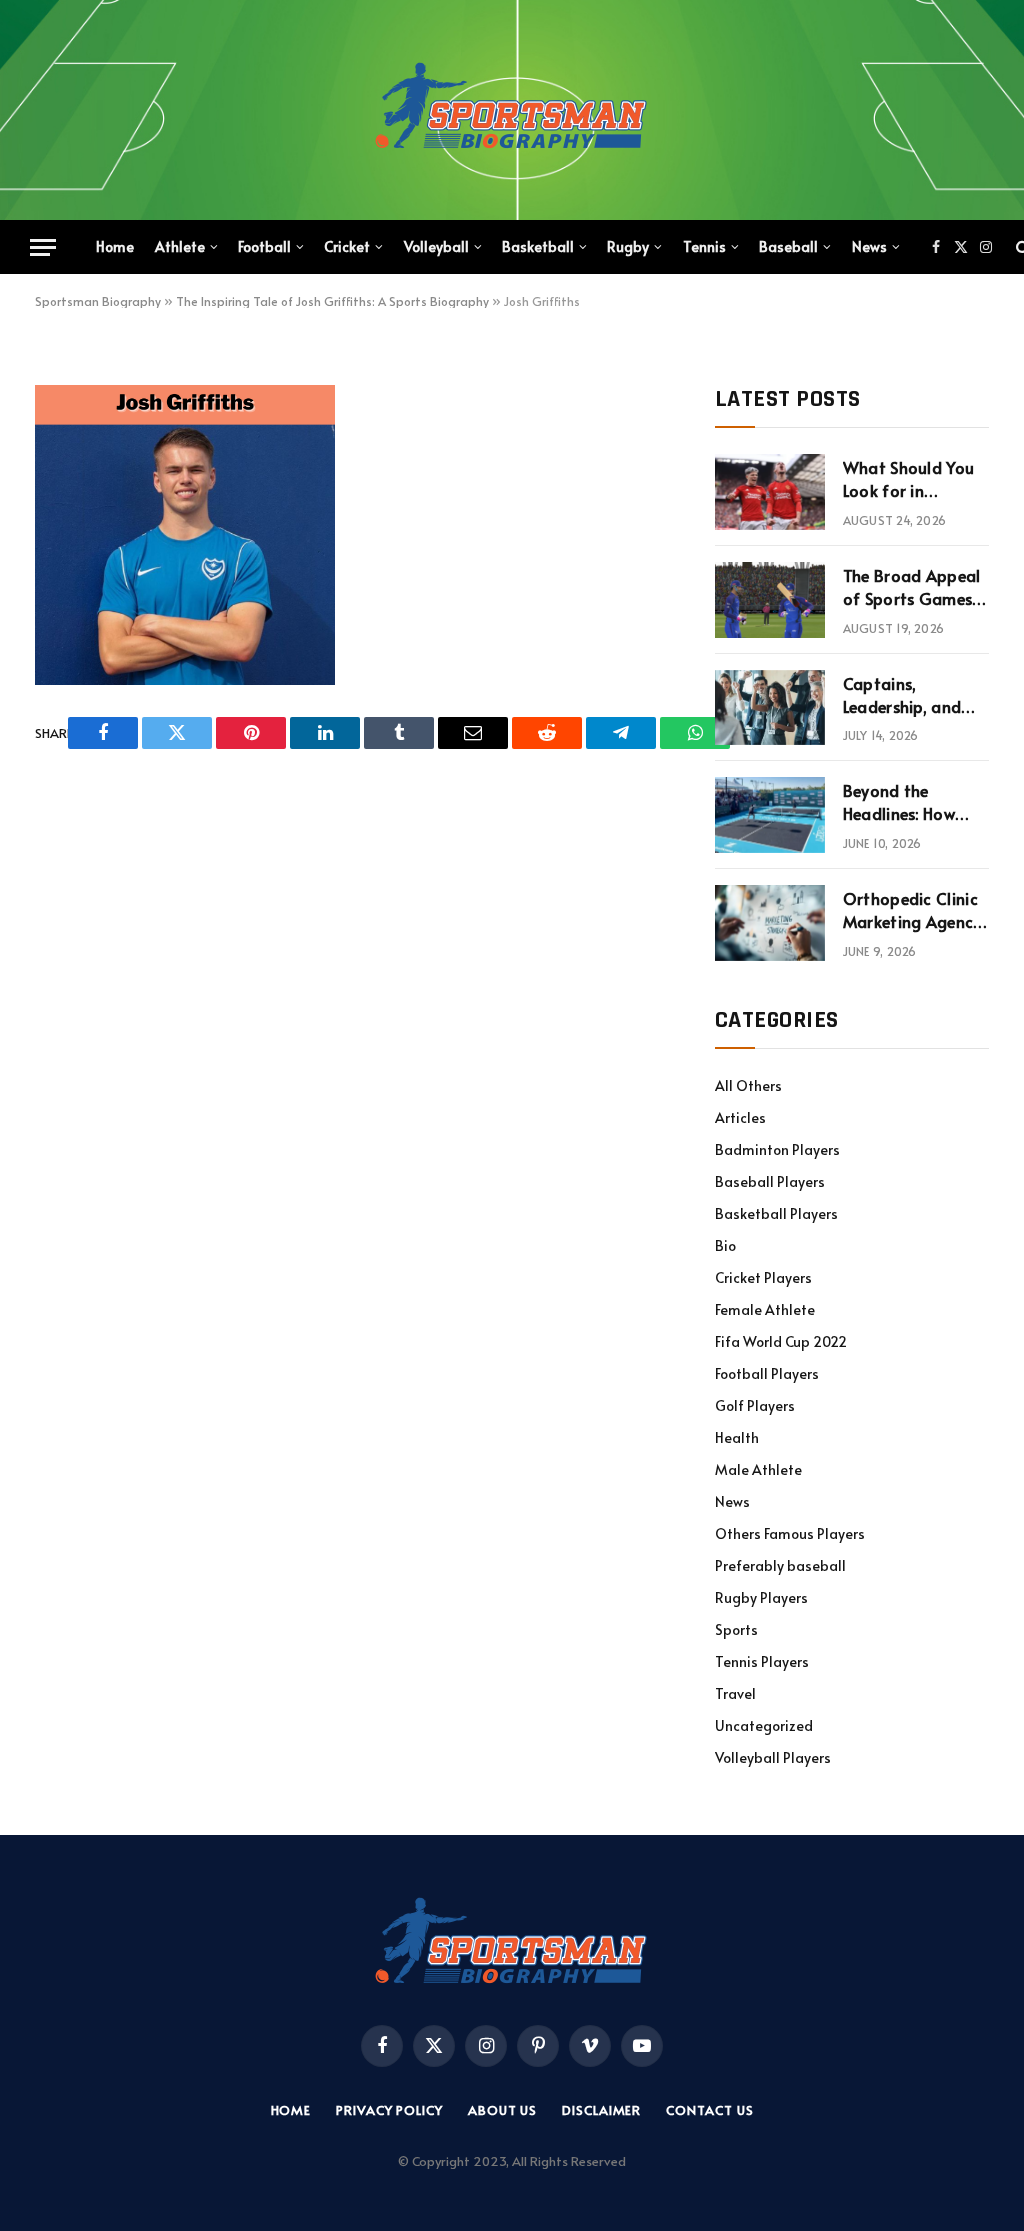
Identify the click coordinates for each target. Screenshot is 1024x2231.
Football (264, 246)
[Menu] (43, 247)
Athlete (180, 246)
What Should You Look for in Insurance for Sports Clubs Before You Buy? (909, 479)
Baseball (788, 246)
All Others (748, 1085)
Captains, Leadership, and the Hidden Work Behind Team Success (906, 695)
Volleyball (436, 246)
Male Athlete (758, 1469)
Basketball (538, 246)
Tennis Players (762, 1661)
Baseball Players (770, 1181)
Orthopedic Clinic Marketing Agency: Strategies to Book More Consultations (915, 910)
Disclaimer (601, 2110)
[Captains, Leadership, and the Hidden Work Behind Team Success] (770, 708)
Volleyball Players (773, 1757)
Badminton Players (777, 1149)
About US (502, 2110)
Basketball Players (776, 1213)
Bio (725, 1245)
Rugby (628, 246)
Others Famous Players (790, 1533)
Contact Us (709, 2110)
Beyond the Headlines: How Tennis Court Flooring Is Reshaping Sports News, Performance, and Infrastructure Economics (910, 802)
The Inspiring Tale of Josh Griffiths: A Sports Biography (332, 301)
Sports (736, 1629)
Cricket (347, 246)
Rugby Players (761, 1597)
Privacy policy (389, 2110)
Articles (740, 1117)
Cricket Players (763, 1277)
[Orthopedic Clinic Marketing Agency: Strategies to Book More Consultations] (770, 923)
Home (115, 246)
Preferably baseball (780, 1565)
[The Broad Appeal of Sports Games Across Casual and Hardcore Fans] (770, 600)
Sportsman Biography (98, 301)
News (869, 246)
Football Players (767, 1373)
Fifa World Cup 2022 (781, 1341)
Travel (735, 1693)
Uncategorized (764, 1725)
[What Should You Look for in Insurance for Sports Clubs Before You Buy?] (770, 492)
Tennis (704, 246)
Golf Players (755, 1405)
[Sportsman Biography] (512, 110)
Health (737, 1437)
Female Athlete (765, 1309)
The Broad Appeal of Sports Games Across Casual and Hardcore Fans (913, 587)
